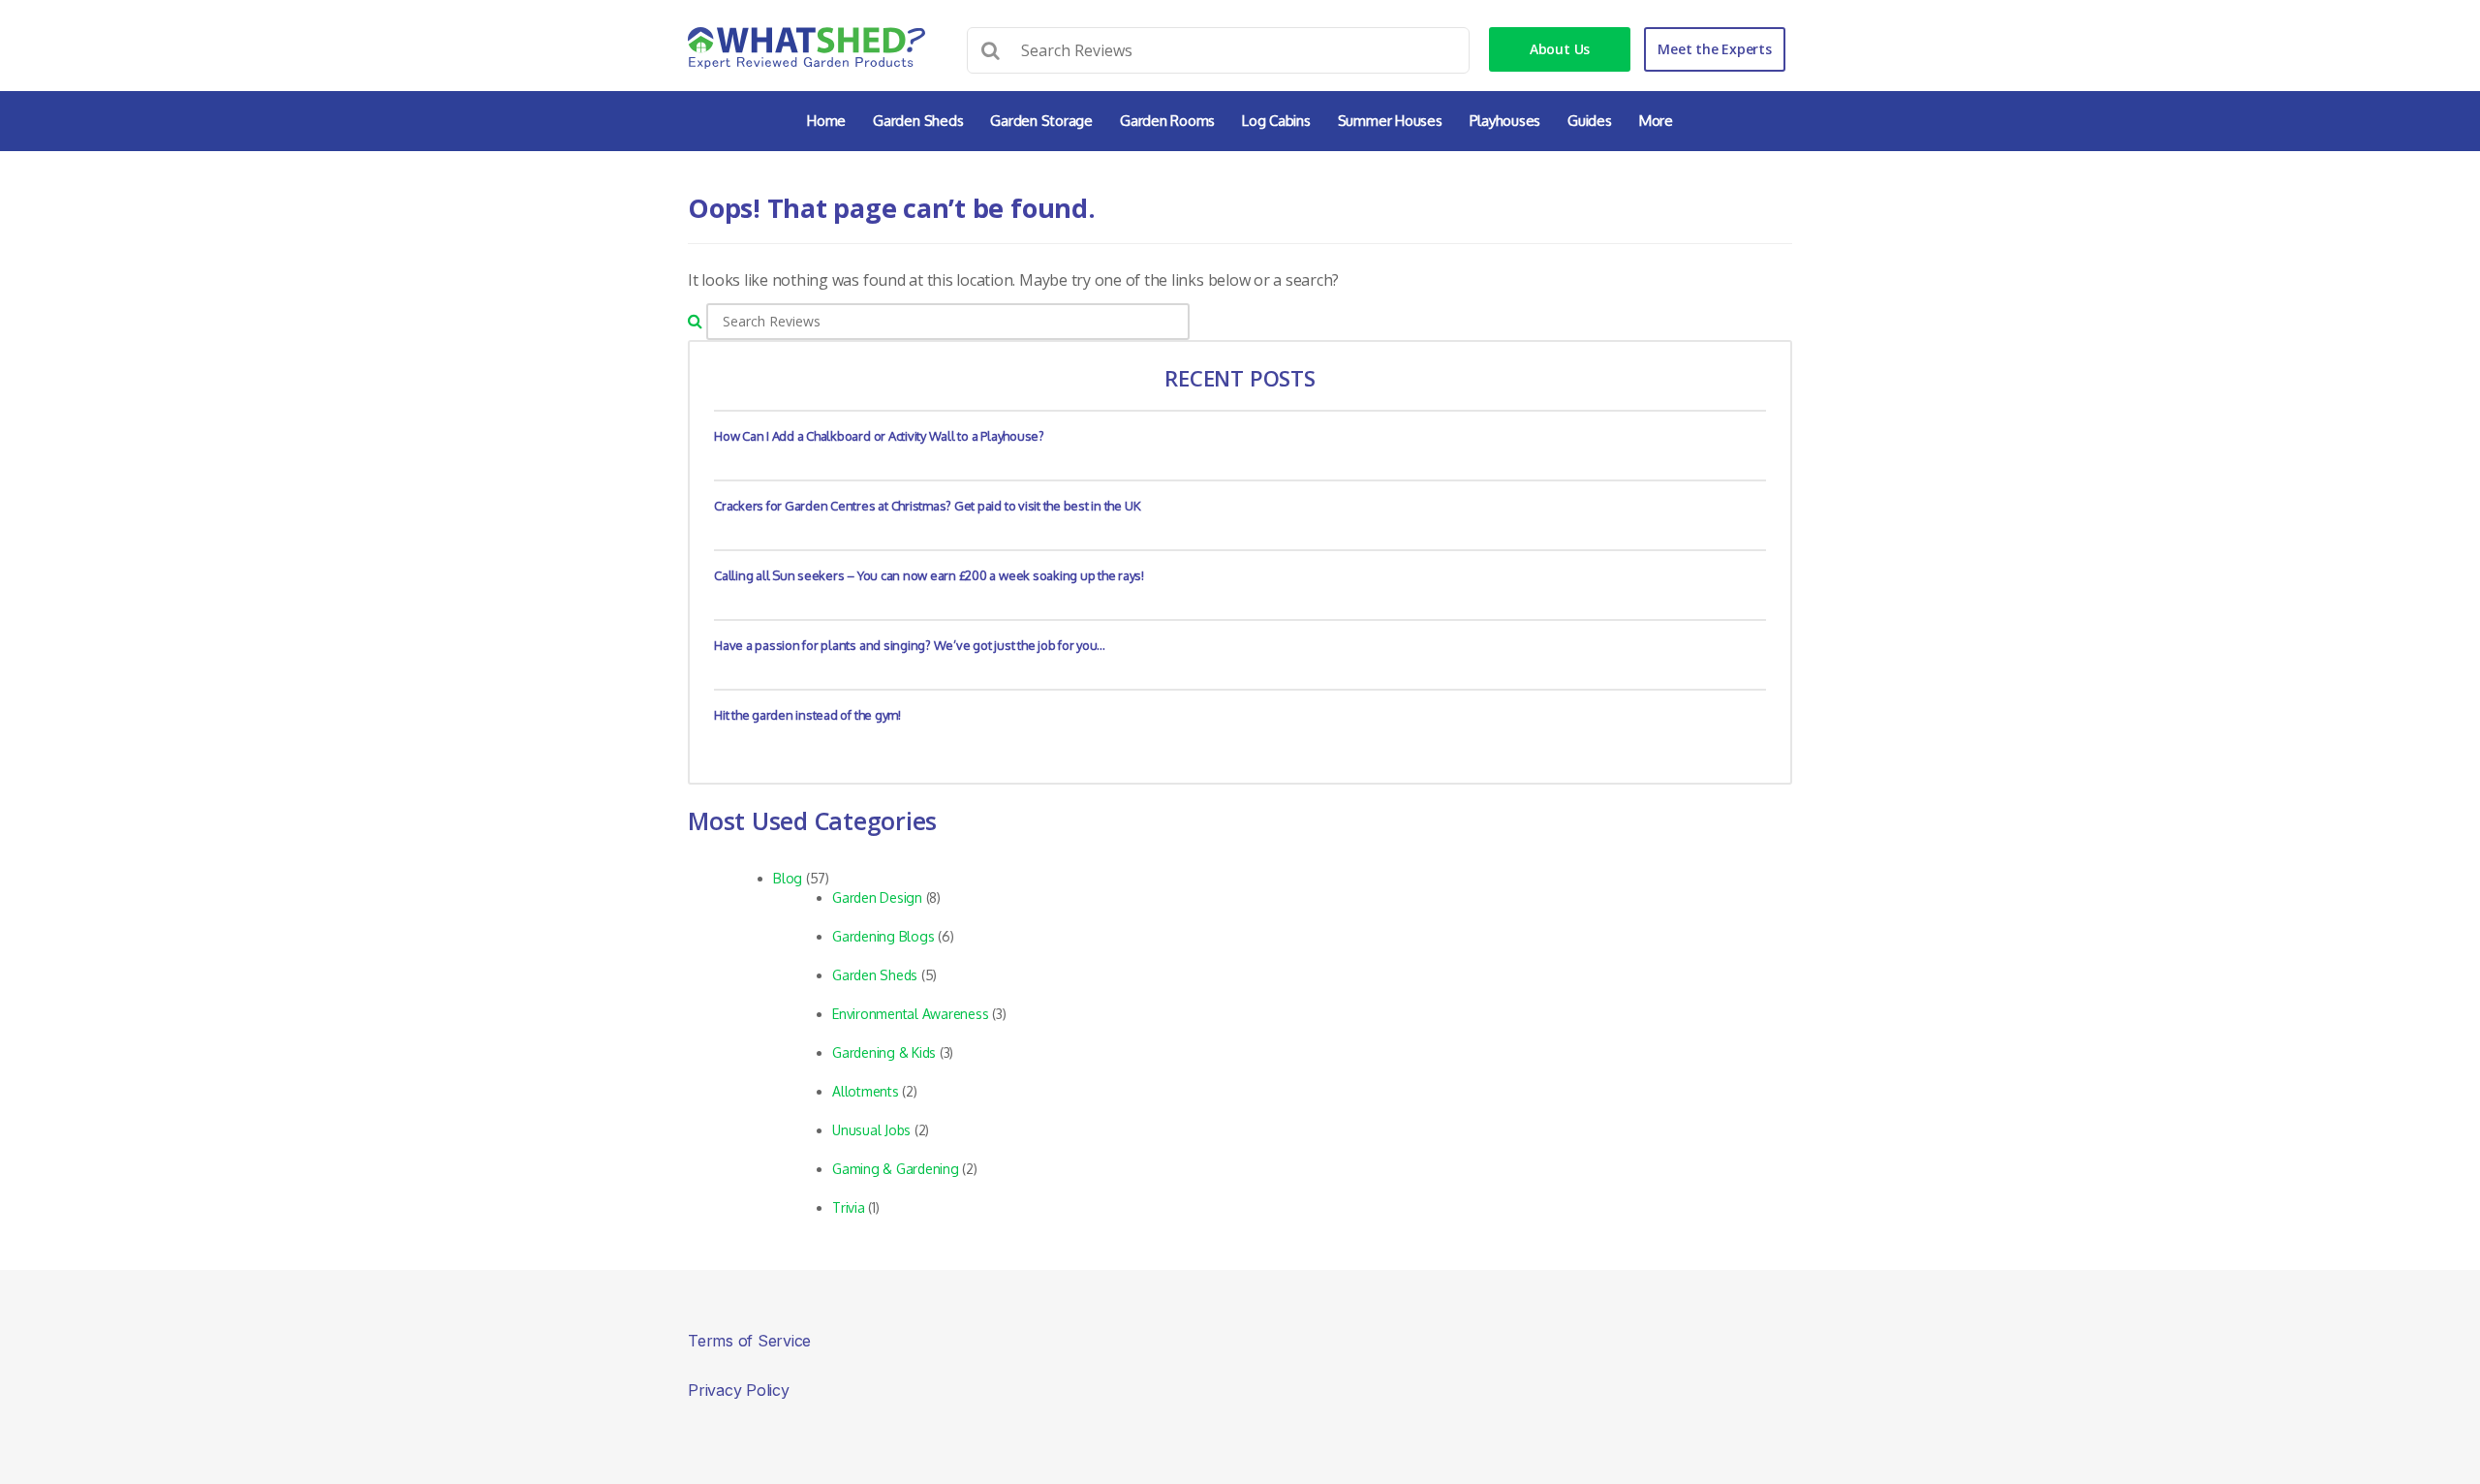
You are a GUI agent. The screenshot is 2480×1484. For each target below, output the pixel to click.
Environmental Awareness (910, 1014)
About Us (1560, 49)
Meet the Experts (1714, 49)
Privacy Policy (739, 1390)
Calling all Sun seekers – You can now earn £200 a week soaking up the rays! (929, 575)
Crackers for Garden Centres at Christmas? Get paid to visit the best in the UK (927, 506)
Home (826, 121)
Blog (788, 878)
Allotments (866, 1091)
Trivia (849, 1207)
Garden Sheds (918, 121)
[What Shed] (806, 48)
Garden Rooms (1167, 121)
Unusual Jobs (871, 1130)
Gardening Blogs (883, 936)
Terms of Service (749, 1341)
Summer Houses (1390, 121)
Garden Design (877, 897)
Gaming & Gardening (896, 1169)
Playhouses (1505, 121)
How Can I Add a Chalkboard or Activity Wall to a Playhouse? (879, 436)
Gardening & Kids (884, 1052)
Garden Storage (1041, 121)
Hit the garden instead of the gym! (807, 715)
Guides (1590, 121)
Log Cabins (1276, 121)
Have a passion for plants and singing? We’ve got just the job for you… (910, 645)
